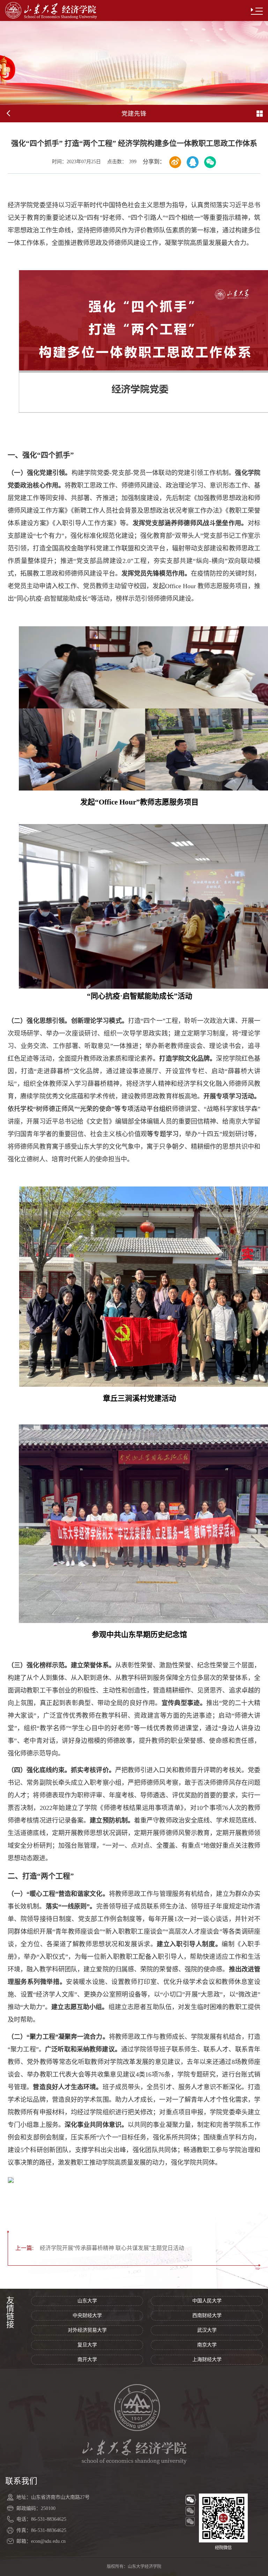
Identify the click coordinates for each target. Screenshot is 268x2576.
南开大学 (87, 2359)
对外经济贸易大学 (87, 2330)
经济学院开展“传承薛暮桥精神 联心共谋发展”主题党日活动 (100, 2248)
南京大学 (207, 2345)
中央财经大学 (87, 2315)
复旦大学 (87, 2345)
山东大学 (87, 2301)
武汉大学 (207, 2330)
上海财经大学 (207, 2359)
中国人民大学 (207, 2301)
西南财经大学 (207, 2315)
